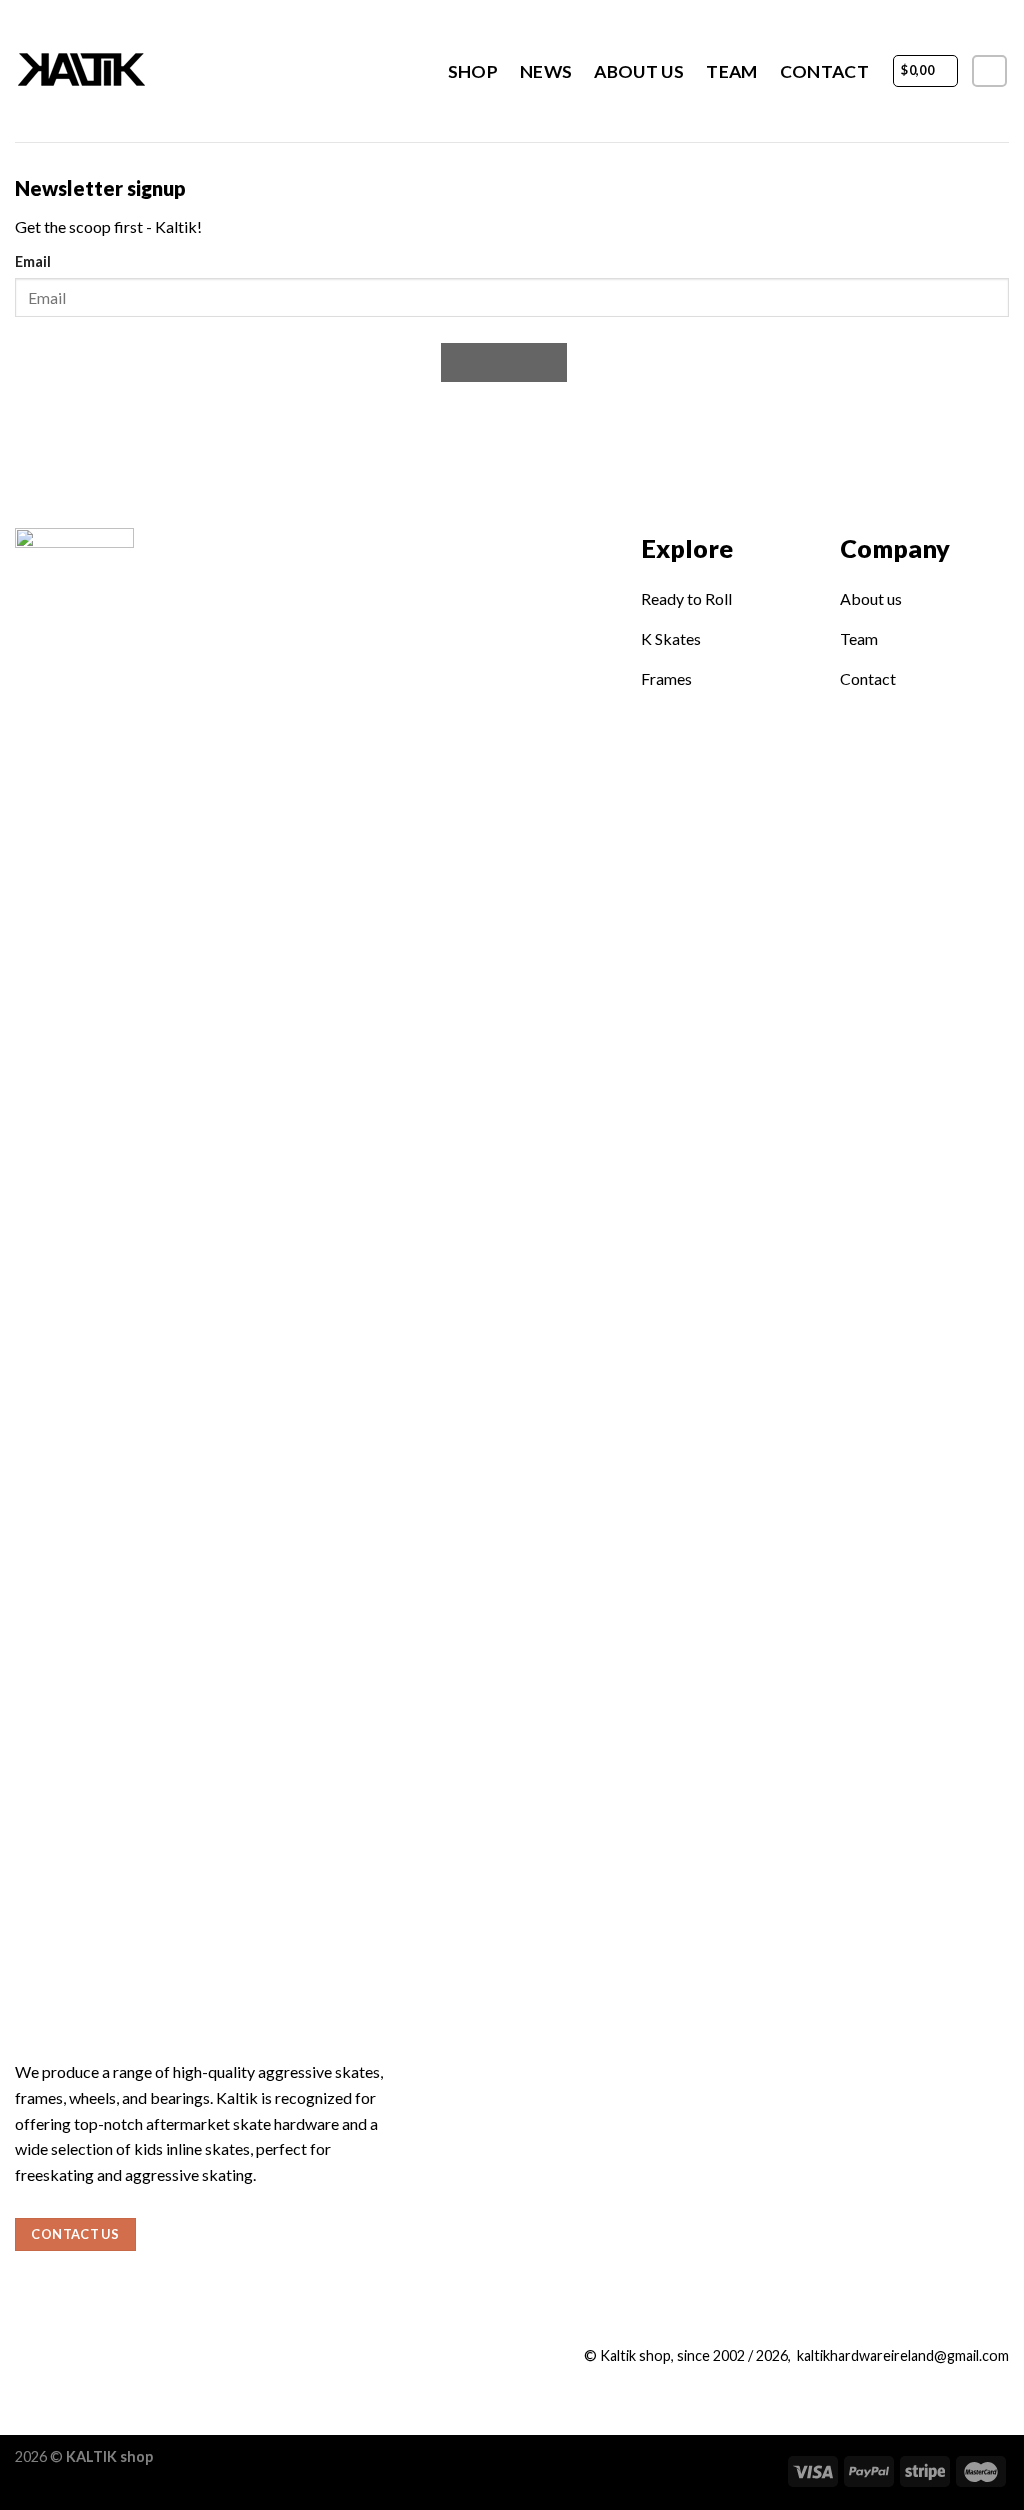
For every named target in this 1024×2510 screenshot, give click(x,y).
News (546, 71)
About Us (639, 71)
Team (731, 71)
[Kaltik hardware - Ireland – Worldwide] (126, 71)
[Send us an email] (62, 2360)
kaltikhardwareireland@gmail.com (903, 2355)
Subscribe (504, 362)
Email (33, 261)
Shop (473, 71)
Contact (824, 71)
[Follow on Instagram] (990, 71)
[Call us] (94, 2360)
